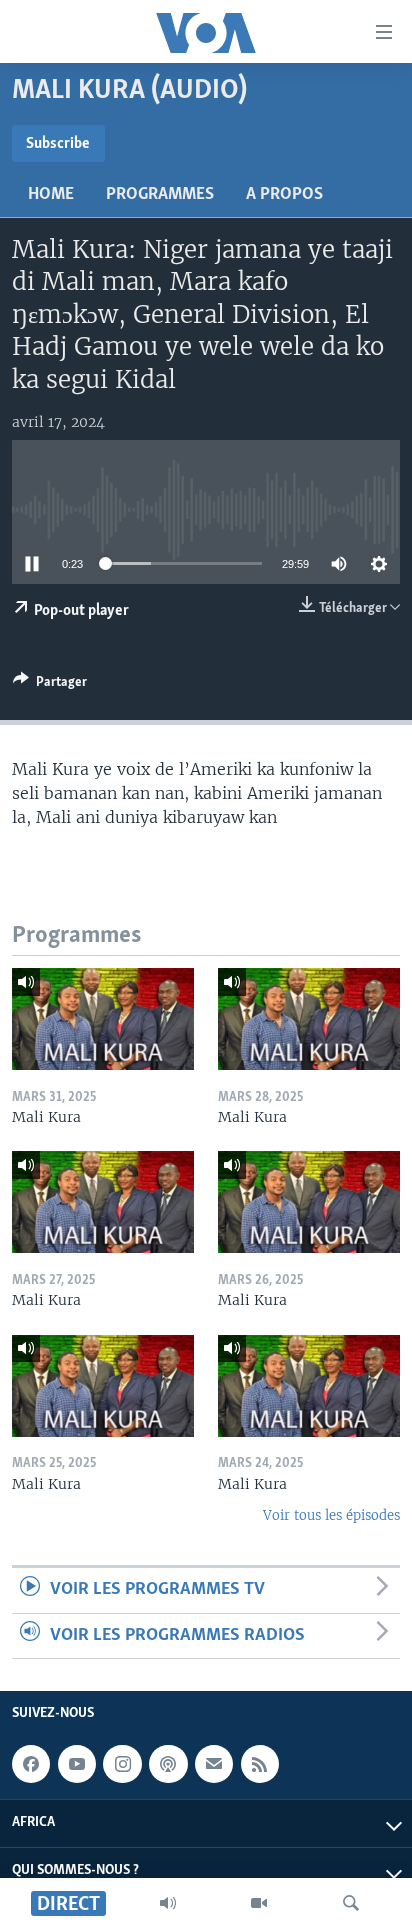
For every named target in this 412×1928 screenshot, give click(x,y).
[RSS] (260, 1764)
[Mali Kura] (103, 1019)
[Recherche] (351, 1903)
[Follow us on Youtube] (77, 1764)
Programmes (160, 195)
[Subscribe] (214, 1764)
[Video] (259, 1903)
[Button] (50, 685)
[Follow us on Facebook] (31, 1764)
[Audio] (168, 1903)
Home (51, 195)
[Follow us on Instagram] (122, 1764)
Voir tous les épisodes (331, 1515)
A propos (284, 195)
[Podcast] (168, 1764)
